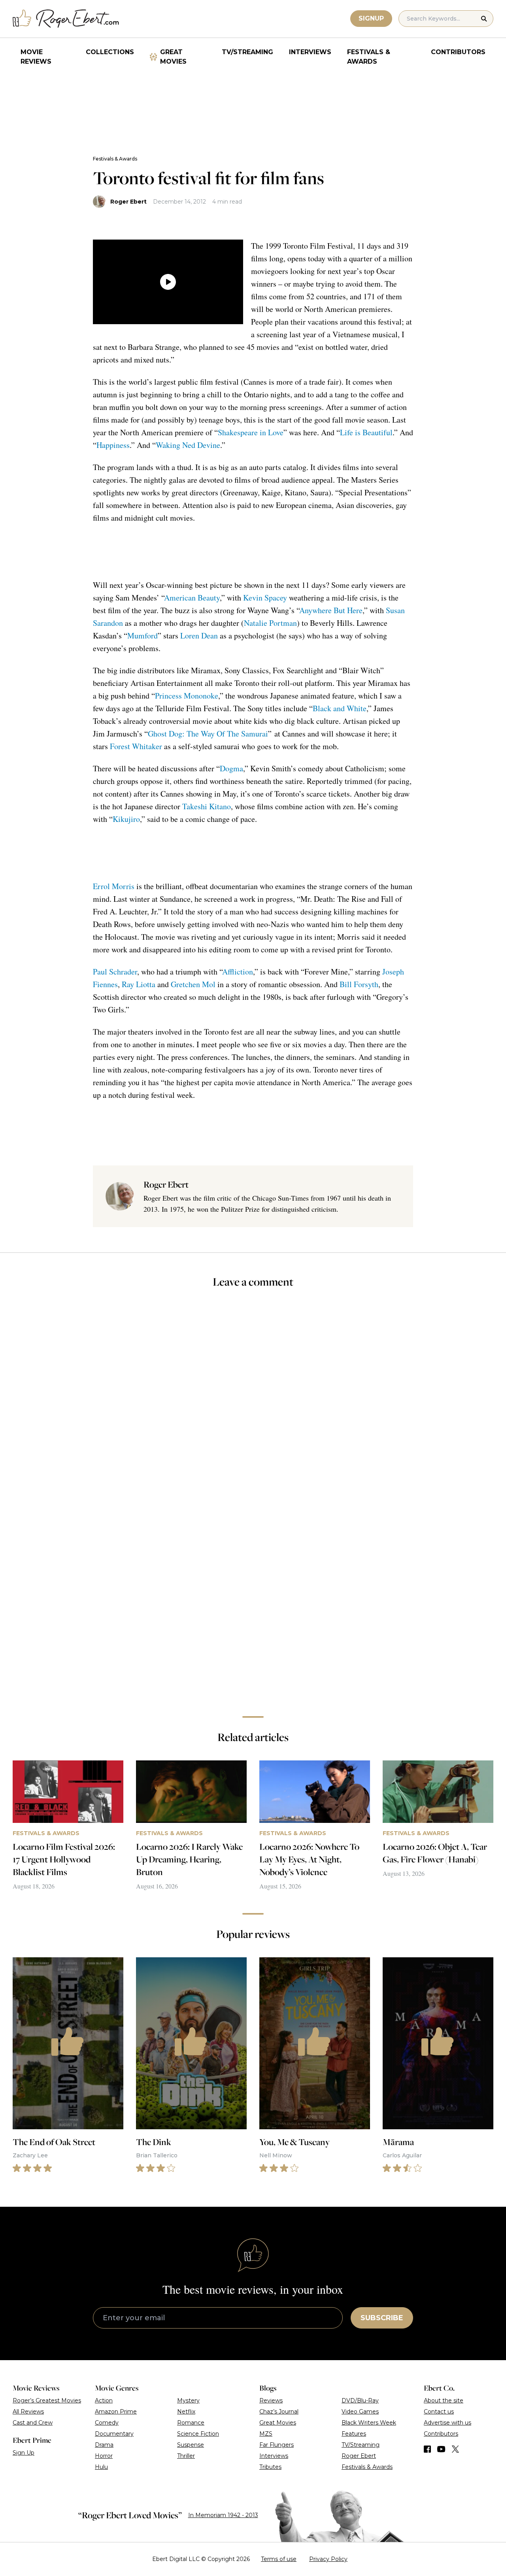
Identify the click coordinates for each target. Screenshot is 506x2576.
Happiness (113, 445)
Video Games (360, 2412)
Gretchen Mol (193, 984)
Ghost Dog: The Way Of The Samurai (208, 734)
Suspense (191, 2445)
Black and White (340, 708)
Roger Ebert (128, 202)
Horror (104, 2456)
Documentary (114, 2434)
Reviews (271, 2400)
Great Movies (173, 57)
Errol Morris (114, 886)
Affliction (238, 972)
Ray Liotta (139, 984)
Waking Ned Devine (188, 445)
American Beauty (192, 598)
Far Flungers (277, 2445)
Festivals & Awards (369, 57)
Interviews (310, 52)
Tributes (270, 2467)
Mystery (188, 2400)
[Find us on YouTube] (441, 2449)
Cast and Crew (33, 2423)
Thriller (186, 2456)
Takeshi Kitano (207, 806)
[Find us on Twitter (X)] (455, 2449)
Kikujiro (126, 819)
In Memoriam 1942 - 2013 (223, 2515)
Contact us (439, 2412)
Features (354, 2434)
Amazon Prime (116, 2412)
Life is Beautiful (366, 432)
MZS (266, 2434)
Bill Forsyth (359, 984)
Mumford (143, 636)
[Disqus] (253, 1598)
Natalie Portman (270, 623)
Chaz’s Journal (279, 2412)
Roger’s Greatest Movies (47, 2400)
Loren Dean (199, 636)
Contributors (458, 52)
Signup (371, 18)
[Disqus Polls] (253, 1401)
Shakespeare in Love (251, 432)
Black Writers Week (369, 2423)
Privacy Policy (328, 2559)
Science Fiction (198, 2434)
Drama (104, 2445)
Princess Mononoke (187, 696)
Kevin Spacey (265, 598)
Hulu (101, 2467)
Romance (191, 2423)
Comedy (107, 2423)
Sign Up (24, 2453)
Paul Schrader (115, 972)
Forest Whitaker (136, 746)
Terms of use (279, 2559)
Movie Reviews (36, 57)
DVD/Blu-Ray (360, 2400)
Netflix (186, 2412)
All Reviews (28, 2412)
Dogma (231, 768)
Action (104, 2400)
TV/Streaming (247, 52)
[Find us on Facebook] (427, 2449)
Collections (110, 52)
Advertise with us (447, 2423)
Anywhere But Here (331, 610)
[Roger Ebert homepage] (66, 19)
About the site (444, 2400)
